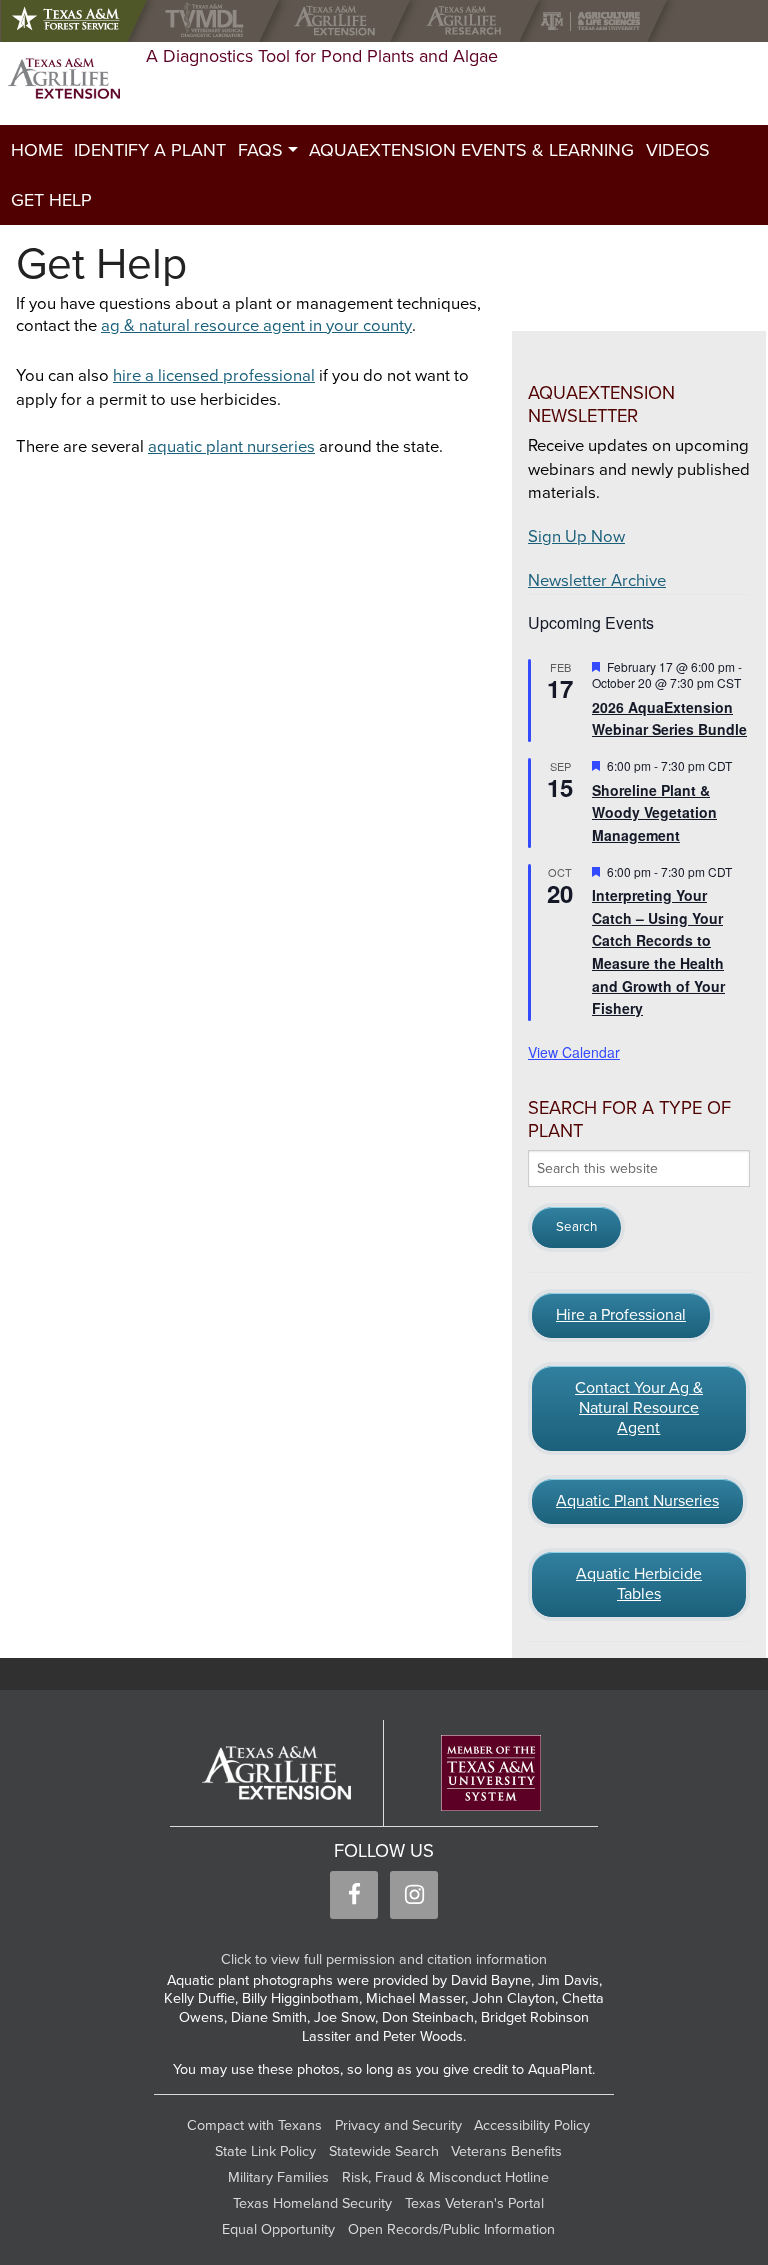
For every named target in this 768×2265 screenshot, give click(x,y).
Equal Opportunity (278, 2229)
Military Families (278, 2177)
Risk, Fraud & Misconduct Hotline (445, 2177)
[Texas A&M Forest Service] (82, 21)
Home (37, 150)
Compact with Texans (254, 2125)
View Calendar (574, 1052)
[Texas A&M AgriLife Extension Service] (339, 21)
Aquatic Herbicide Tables (639, 1584)
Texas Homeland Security (312, 2203)
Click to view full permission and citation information (384, 1959)
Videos (678, 150)
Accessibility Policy (532, 2125)
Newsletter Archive (597, 581)
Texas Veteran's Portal (474, 2203)
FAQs (260, 150)
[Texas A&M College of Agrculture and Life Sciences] (596, 21)
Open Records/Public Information (451, 2229)
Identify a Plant (150, 150)
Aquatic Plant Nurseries (637, 1501)
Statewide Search (384, 2151)
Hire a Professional (621, 1315)
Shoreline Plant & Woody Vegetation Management (654, 812)
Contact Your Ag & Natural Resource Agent (639, 1408)
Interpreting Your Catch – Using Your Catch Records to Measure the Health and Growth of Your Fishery (658, 951)
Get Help (51, 200)
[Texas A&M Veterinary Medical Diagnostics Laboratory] (208, 21)
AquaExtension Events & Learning (471, 150)
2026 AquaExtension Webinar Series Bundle (669, 718)
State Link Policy (265, 2151)
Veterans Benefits (506, 2151)
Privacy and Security (398, 2125)
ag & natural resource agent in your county (256, 326)
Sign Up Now (576, 537)
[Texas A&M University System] (491, 1773)
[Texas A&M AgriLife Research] (468, 21)
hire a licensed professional (214, 376)
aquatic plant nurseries (231, 447)
